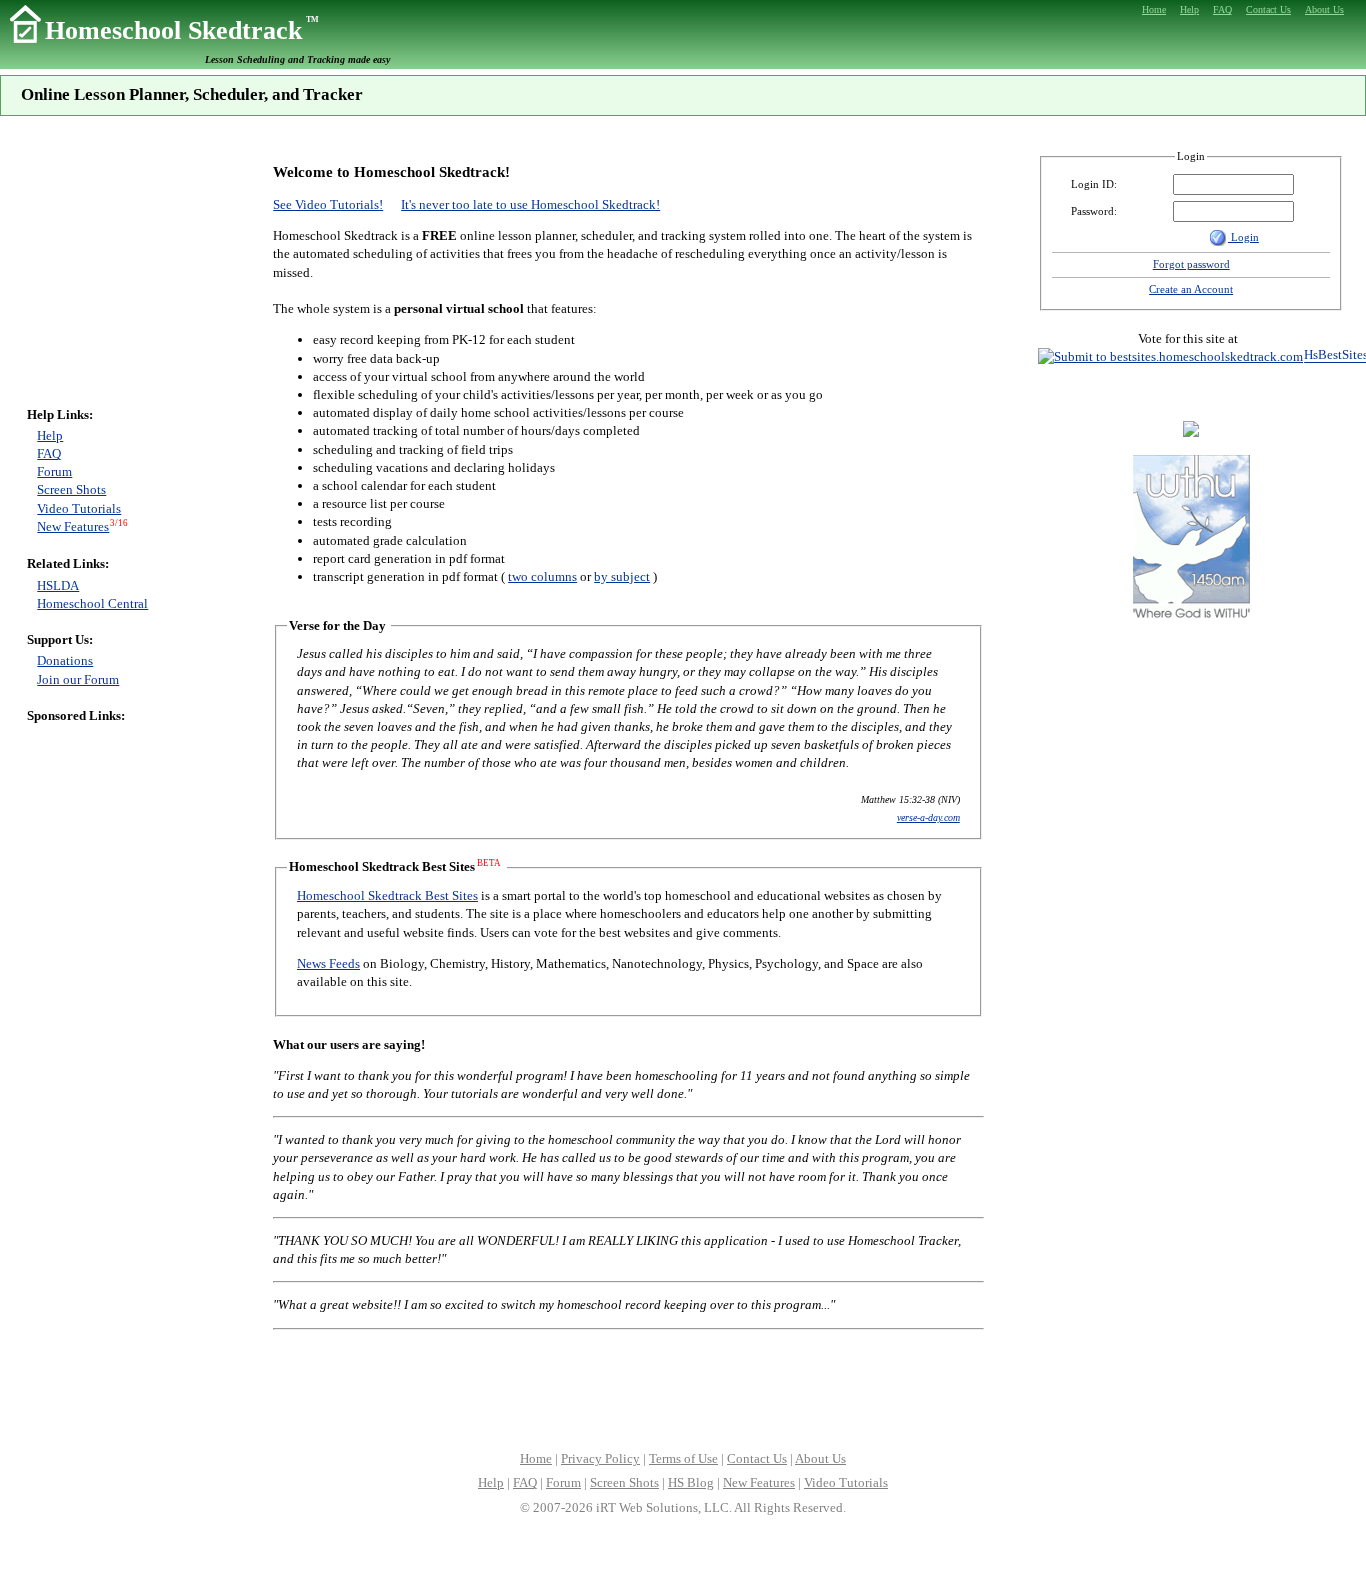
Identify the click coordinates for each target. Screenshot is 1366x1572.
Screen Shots (71, 489)
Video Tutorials (79, 508)
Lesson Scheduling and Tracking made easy (297, 59)
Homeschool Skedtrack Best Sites (387, 895)
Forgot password (1191, 264)
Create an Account (1191, 289)
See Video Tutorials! (328, 204)
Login (1243, 237)
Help (50, 435)
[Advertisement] (87, 267)
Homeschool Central (92, 603)
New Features (73, 526)
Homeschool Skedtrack (182, 30)
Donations (65, 660)
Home (536, 1458)
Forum (54, 471)
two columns (542, 576)
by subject (622, 576)
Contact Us (757, 1458)
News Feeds (328, 963)
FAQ (49, 453)
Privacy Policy (600, 1458)
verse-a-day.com (928, 817)
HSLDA (58, 585)
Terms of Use (683, 1458)
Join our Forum (78, 679)
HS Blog (691, 1482)
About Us (820, 1458)
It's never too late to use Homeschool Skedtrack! (530, 204)
